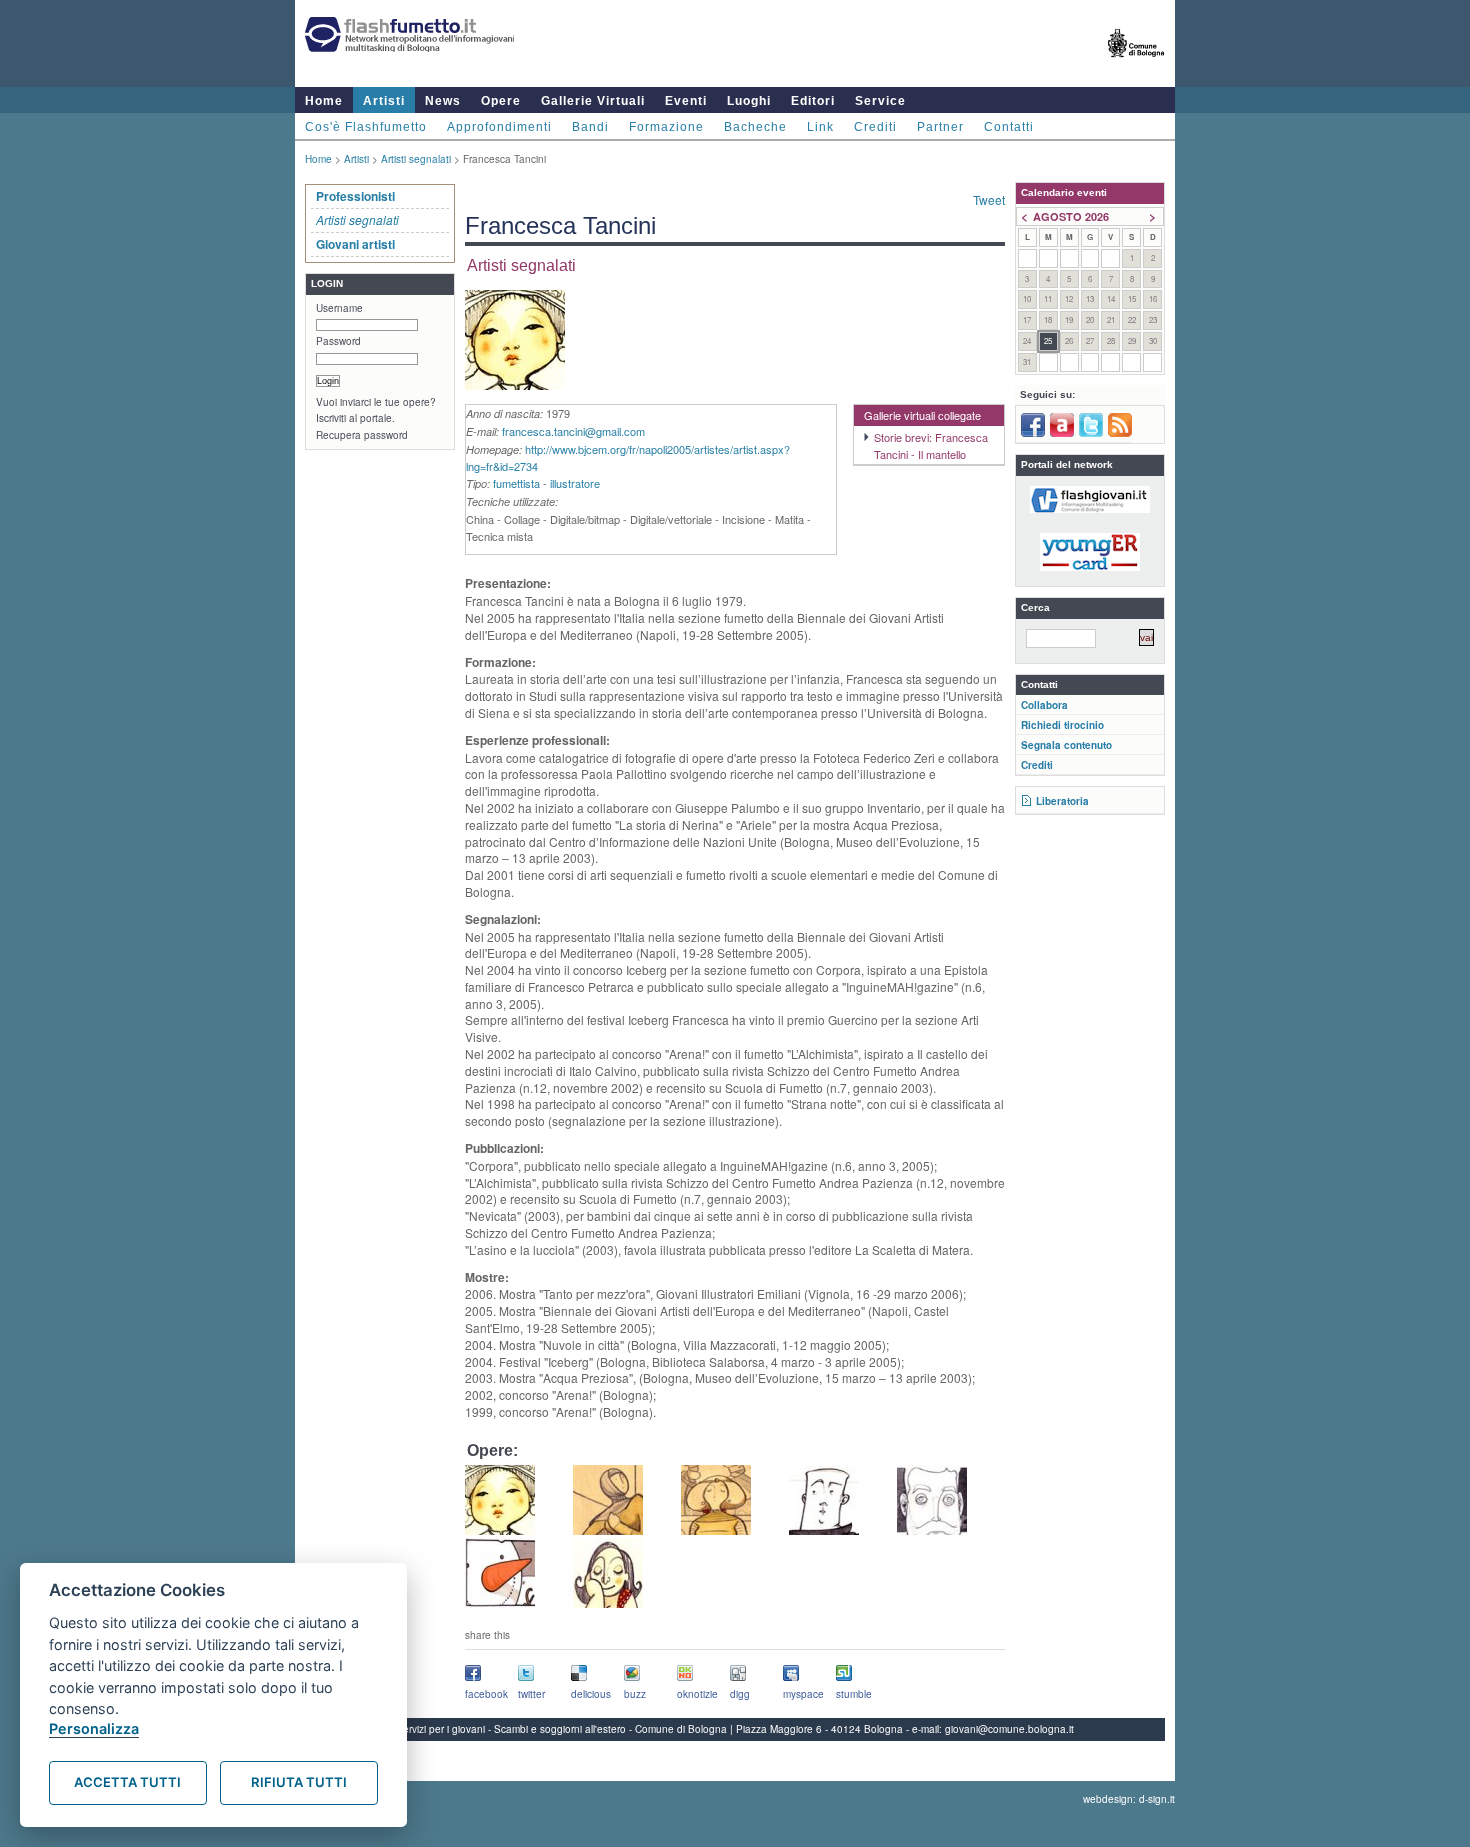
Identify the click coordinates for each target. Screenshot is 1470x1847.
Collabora (1044, 705)
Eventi (686, 101)
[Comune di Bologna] (1136, 65)
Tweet (989, 199)
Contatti (1009, 127)
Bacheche (755, 127)
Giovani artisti (355, 244)
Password (338, 341)
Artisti (384, 101)
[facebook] (1033, 433)
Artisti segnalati (416, 159)
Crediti (875, 127)
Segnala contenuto (1066, 745)
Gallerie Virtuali (593, 101)
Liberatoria (1062, 801)
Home (324, 101)
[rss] (1120, 433)
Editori (813, 101)
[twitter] (1091, 433)
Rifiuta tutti (299, 1782)
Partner (940, 127)
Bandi (590, 127)
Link (820, 127)
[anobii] (1062, 433)
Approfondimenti (499, 127)
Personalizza (94, 1728)
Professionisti (355, 196)
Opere (501, 101)
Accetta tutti (127, 1782)
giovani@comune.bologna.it (1009, 1729)
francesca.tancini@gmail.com (573, 431)
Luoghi (749, 101)
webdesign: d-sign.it (1129, 1799)
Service (880, 101)
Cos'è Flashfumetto (366, 127)
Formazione (666, 127)
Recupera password (362, 435)
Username (339, 308)
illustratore (575, 483)
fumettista (516, 483)
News (443, 101)
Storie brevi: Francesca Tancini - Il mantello (931, 445)
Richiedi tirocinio (1062, 725)
